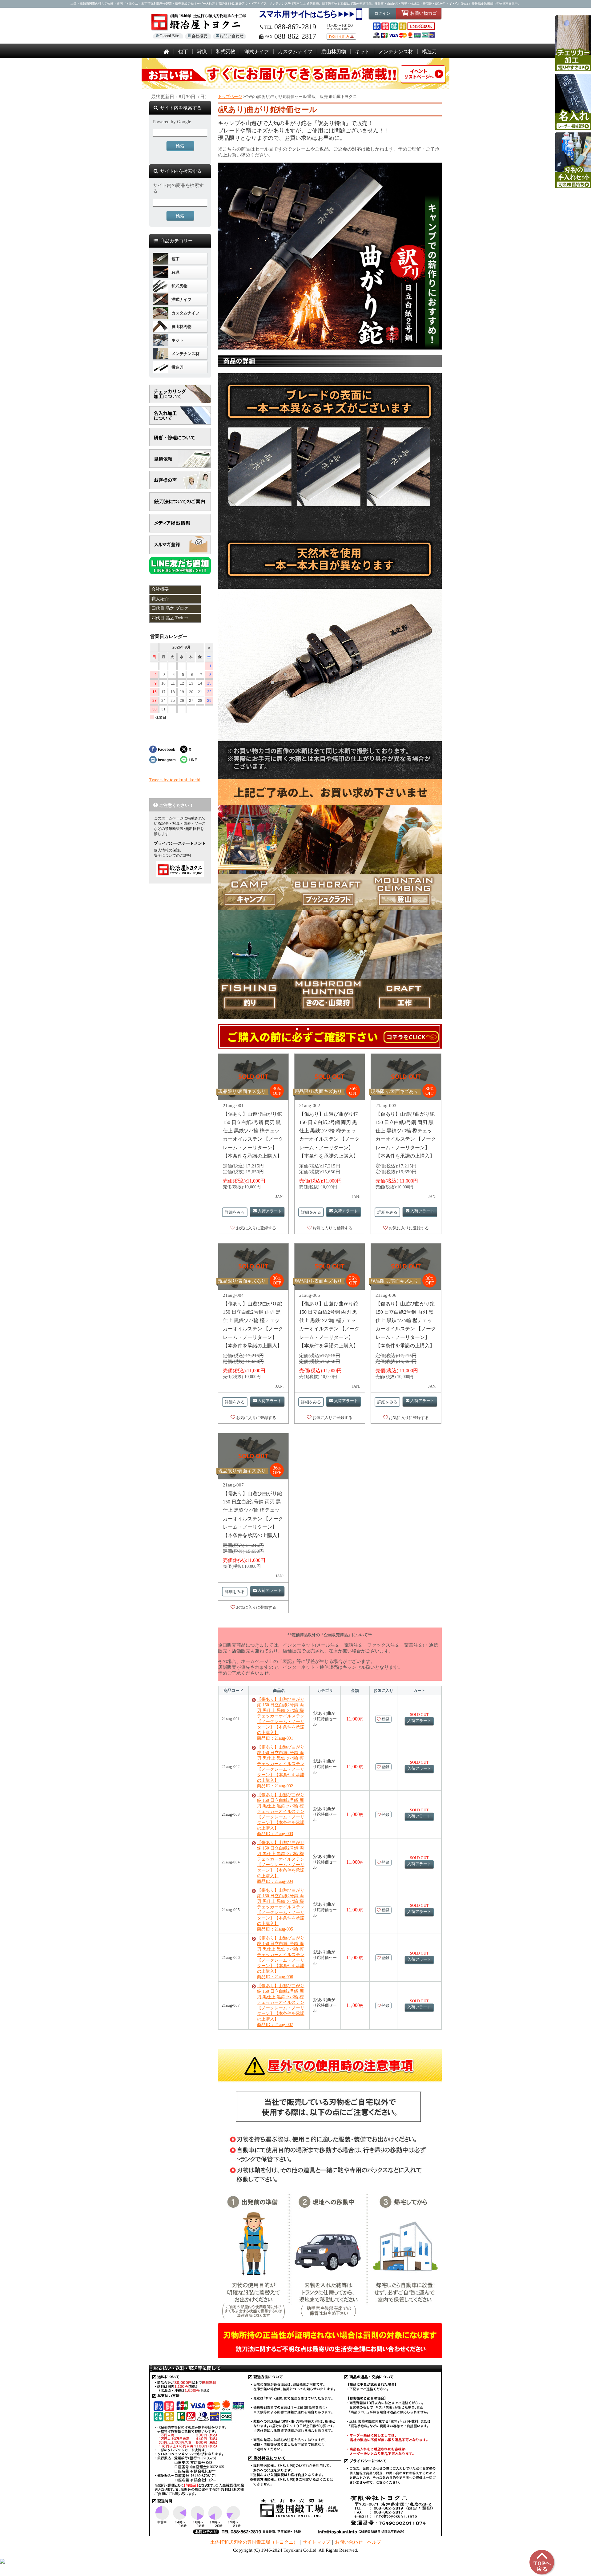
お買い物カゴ (423, 13)
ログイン (382, 13)
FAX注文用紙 (339, 37)
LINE (193, 760)
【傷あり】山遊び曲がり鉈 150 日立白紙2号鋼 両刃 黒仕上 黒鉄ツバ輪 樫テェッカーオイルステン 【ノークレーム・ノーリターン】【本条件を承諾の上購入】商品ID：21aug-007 (281, 2005)
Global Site (169, 36)
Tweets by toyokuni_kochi (175, 780)
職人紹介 (160, 599)
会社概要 (199, 36)
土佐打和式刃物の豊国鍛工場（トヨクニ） (254, 2542)
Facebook (167, 749)
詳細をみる (235, 1212)
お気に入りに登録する (256, 1228)
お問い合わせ (231, 36)
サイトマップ (316, 2542)
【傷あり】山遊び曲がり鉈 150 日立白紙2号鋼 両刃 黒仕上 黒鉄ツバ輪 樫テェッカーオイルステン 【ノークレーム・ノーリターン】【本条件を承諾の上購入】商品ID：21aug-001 (281, 1719)
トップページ (230, 97)
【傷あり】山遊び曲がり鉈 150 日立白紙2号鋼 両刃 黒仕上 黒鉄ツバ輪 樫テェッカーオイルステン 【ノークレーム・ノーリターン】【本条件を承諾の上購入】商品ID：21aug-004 (281, 1862)
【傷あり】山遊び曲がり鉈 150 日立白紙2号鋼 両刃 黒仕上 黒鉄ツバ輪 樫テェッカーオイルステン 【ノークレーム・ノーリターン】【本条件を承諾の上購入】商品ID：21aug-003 (281, 1814)
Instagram (167, 760)
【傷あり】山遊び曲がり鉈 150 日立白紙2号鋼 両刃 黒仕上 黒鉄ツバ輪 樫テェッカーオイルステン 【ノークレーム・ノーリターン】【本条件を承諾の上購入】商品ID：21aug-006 (281, 1957)
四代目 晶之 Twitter (170, 618)
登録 (385, 1719)
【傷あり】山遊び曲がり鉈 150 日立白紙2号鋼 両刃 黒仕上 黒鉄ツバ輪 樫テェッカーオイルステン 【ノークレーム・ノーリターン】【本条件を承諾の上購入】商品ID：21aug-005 (281, 1910)
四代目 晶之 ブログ (170, 608)
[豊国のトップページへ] (166, 52)
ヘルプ (374, 2542)
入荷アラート (270, 1211)
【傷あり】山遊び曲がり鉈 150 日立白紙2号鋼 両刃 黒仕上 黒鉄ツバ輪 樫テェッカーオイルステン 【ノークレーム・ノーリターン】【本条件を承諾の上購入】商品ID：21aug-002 (281, 1767)
